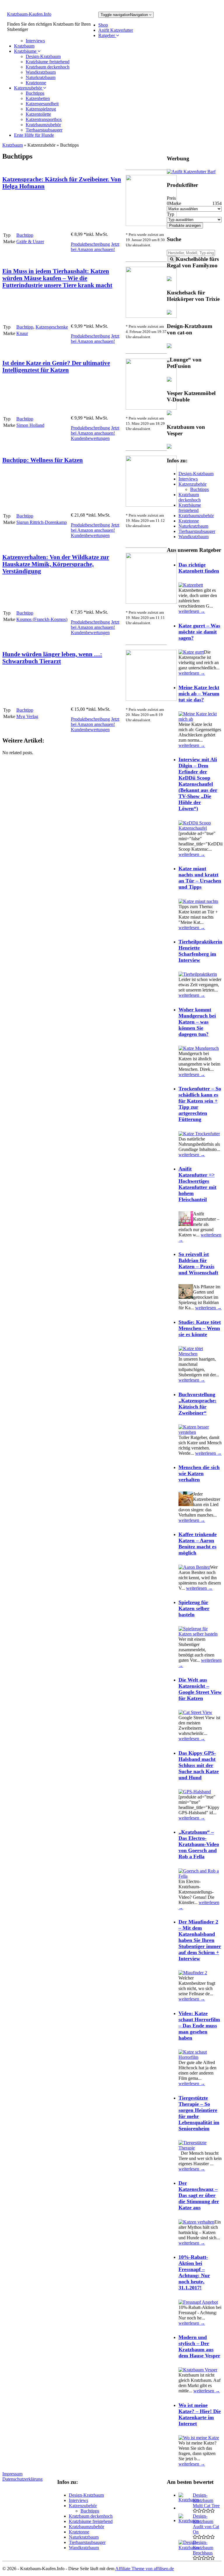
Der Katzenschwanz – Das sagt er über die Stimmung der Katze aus (199, 2195)
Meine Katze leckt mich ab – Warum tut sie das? (199, 694)
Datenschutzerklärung (22, 2479)
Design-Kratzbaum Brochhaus (203, 2548)
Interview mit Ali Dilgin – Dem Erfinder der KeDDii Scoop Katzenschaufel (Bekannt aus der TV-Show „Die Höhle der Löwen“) (198, 784)
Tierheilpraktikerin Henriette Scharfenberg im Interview (200, 951)
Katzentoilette (38, 114)
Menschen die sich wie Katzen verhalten (199, 1473)
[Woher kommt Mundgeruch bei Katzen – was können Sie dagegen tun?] (199, 1048)
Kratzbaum (24, 46)
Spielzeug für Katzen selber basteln (194, 1608)
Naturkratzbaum (41, 77)
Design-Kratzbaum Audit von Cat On (206, 2524)
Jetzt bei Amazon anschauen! (95, 247)
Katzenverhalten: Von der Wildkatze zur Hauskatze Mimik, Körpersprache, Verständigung (56, 564)
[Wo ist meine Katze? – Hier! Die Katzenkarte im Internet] (199, 2438)
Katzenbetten (38, 98)
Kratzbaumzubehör (43, 125)
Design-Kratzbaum (43, 56)
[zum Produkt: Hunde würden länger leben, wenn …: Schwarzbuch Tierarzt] (151, 699)
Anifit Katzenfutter (116, 30)
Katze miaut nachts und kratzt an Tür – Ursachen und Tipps (200, 878)
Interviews (35, 41)
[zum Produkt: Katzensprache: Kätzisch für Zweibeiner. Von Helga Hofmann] (151, 224)
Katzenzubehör (29, 88)
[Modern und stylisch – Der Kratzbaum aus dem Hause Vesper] (198, 2370)
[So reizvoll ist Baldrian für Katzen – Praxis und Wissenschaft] (186, 1297)
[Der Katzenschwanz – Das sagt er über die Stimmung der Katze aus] (196, 2222)
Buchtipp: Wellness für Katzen (43, 460)
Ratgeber (107, 35)
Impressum (12, 2474)
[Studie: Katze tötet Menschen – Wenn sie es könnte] (200, 1354)
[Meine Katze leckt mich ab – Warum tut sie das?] (200, 719)
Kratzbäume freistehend (48, 62)
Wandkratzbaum (41, 72)
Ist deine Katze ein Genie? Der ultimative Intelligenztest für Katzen (56, 366)
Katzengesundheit (42, 104)
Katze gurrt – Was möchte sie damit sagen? (199, 632)
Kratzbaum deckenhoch (48, 67)
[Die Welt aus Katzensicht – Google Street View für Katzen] (195, 1712)
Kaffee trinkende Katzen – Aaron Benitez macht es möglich (198, 1544)
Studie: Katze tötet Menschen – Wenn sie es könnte (200, 1328)
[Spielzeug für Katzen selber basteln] (200, 1634)
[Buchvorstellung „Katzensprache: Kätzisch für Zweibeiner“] (200, 1432)
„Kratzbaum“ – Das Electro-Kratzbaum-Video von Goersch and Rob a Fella (199, 1844)
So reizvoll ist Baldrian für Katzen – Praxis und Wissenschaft (198, 1263)
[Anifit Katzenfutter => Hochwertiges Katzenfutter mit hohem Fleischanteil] (186, 1224)
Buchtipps (35, 93)
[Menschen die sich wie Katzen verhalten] (186, 1504)
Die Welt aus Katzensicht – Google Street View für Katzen (200, 1689)
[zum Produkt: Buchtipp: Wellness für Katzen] (151, 505)
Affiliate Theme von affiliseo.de (145, 2569)
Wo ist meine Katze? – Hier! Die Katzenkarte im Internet (200, 2414)
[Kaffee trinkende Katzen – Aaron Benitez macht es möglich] (194, 1567)
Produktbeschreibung (90, 244)
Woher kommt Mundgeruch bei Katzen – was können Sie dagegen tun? (197, 1022)
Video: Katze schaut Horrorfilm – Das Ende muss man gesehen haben (199, 2026)
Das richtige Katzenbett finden (199, 568)
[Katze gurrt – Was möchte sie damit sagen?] (191, 652)
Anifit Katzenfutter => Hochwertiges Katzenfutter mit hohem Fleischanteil (197, 1184)
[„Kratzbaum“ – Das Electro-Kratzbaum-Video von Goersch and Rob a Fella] (200, 1876)
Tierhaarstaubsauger (44, 130)
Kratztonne (36, 83)
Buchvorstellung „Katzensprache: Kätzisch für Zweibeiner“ (197, 1404)
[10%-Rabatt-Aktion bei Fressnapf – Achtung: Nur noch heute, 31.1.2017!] (198, 2302)
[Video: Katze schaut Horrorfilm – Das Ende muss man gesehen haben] (200, 2057)
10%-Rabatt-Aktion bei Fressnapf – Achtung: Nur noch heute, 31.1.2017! (194, 2272)
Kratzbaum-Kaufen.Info (29, 14)
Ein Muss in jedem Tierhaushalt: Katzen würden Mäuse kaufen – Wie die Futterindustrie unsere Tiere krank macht (57, 278)
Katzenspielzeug (41, 109)
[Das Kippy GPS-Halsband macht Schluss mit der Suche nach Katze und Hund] (195, 1792)
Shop (103, 25)
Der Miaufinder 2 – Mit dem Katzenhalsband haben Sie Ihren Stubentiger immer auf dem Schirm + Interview (200, 1940)
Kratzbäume (26, 51)
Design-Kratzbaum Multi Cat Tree (206, 2500)
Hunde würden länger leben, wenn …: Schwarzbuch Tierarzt (52, 658)
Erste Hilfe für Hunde (34, 135)
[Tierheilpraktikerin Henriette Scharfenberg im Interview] (198, 974)
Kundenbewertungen (90, 438)
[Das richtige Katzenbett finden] (191, 585)
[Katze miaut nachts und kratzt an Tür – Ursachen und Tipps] (198, 901)
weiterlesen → (192, 611)
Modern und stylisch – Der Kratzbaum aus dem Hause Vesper (199, 2346)
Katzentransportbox (44, 119)
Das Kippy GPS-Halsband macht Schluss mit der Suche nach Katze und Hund (199, 1765)
